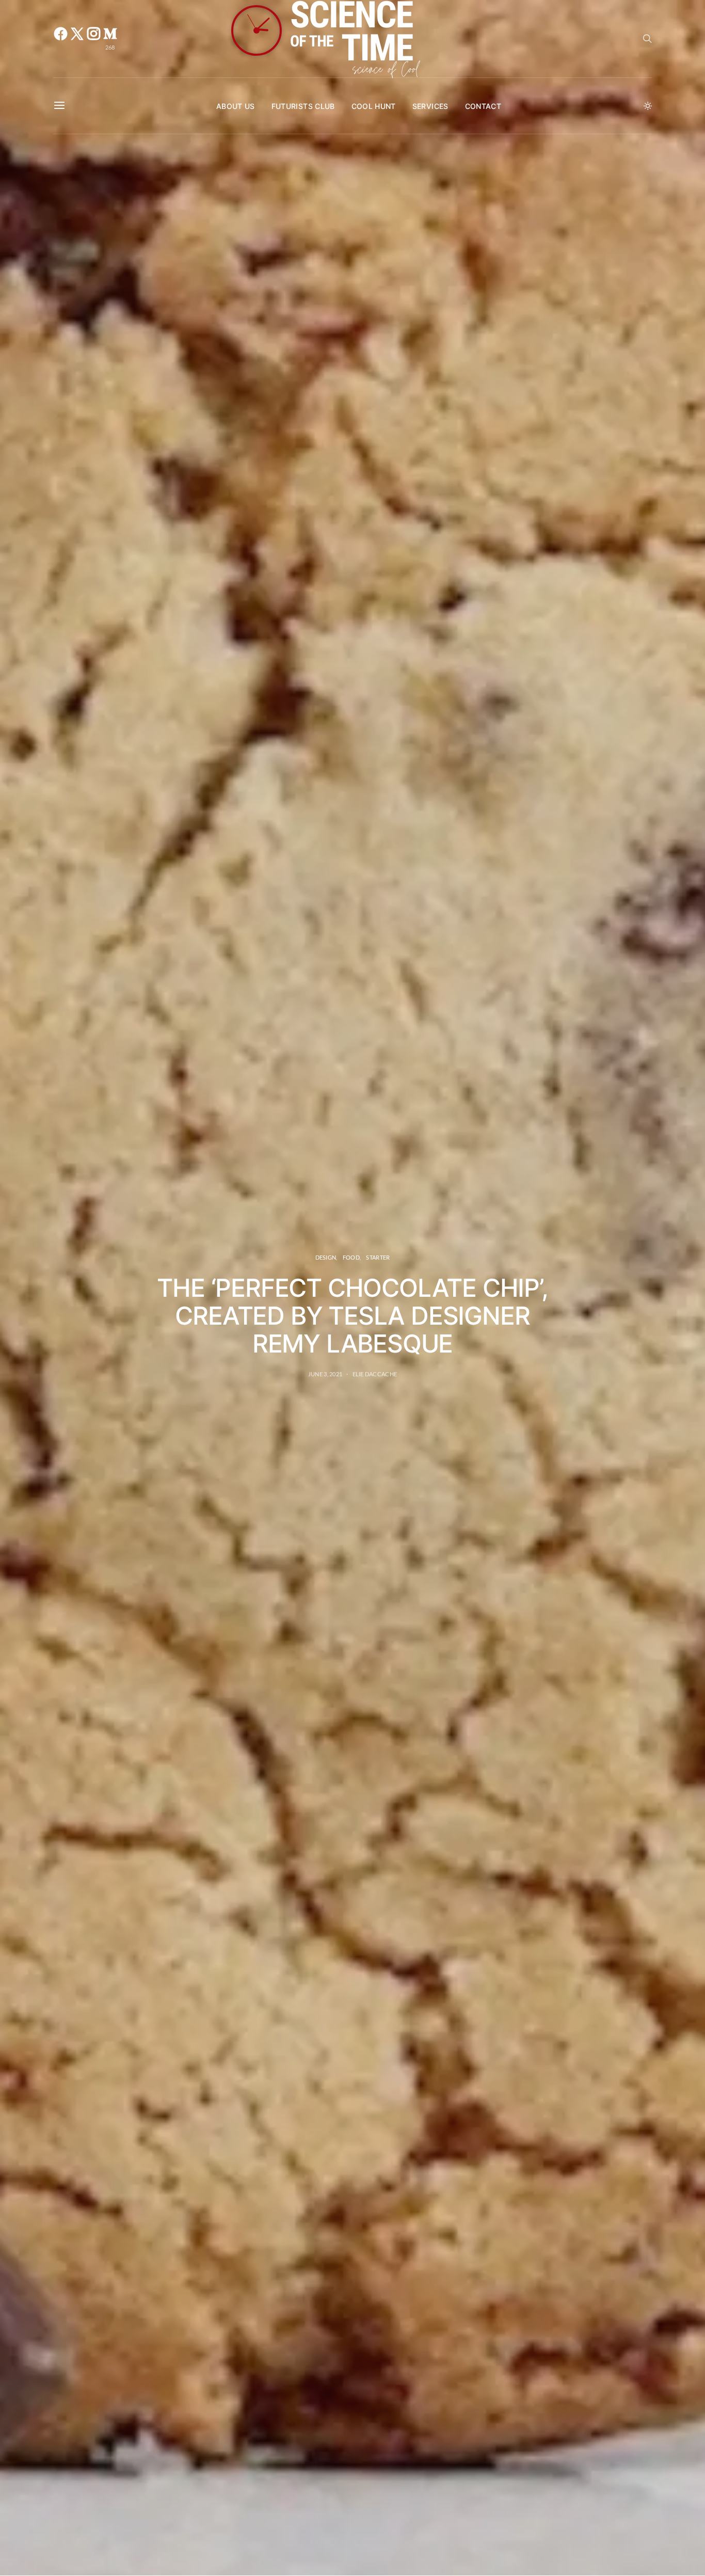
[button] (648, 106)
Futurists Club (303, 106)
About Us (236, 106)
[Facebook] (60, 39)
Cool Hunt (374, 106)
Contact (483, 106)
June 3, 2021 (325, 1374)
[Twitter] (77, 39)
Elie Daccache (375, 1374)
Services (430, 106)
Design (326, 1257)
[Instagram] (93, 39)
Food (351, 1257)
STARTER (378, 1257)
